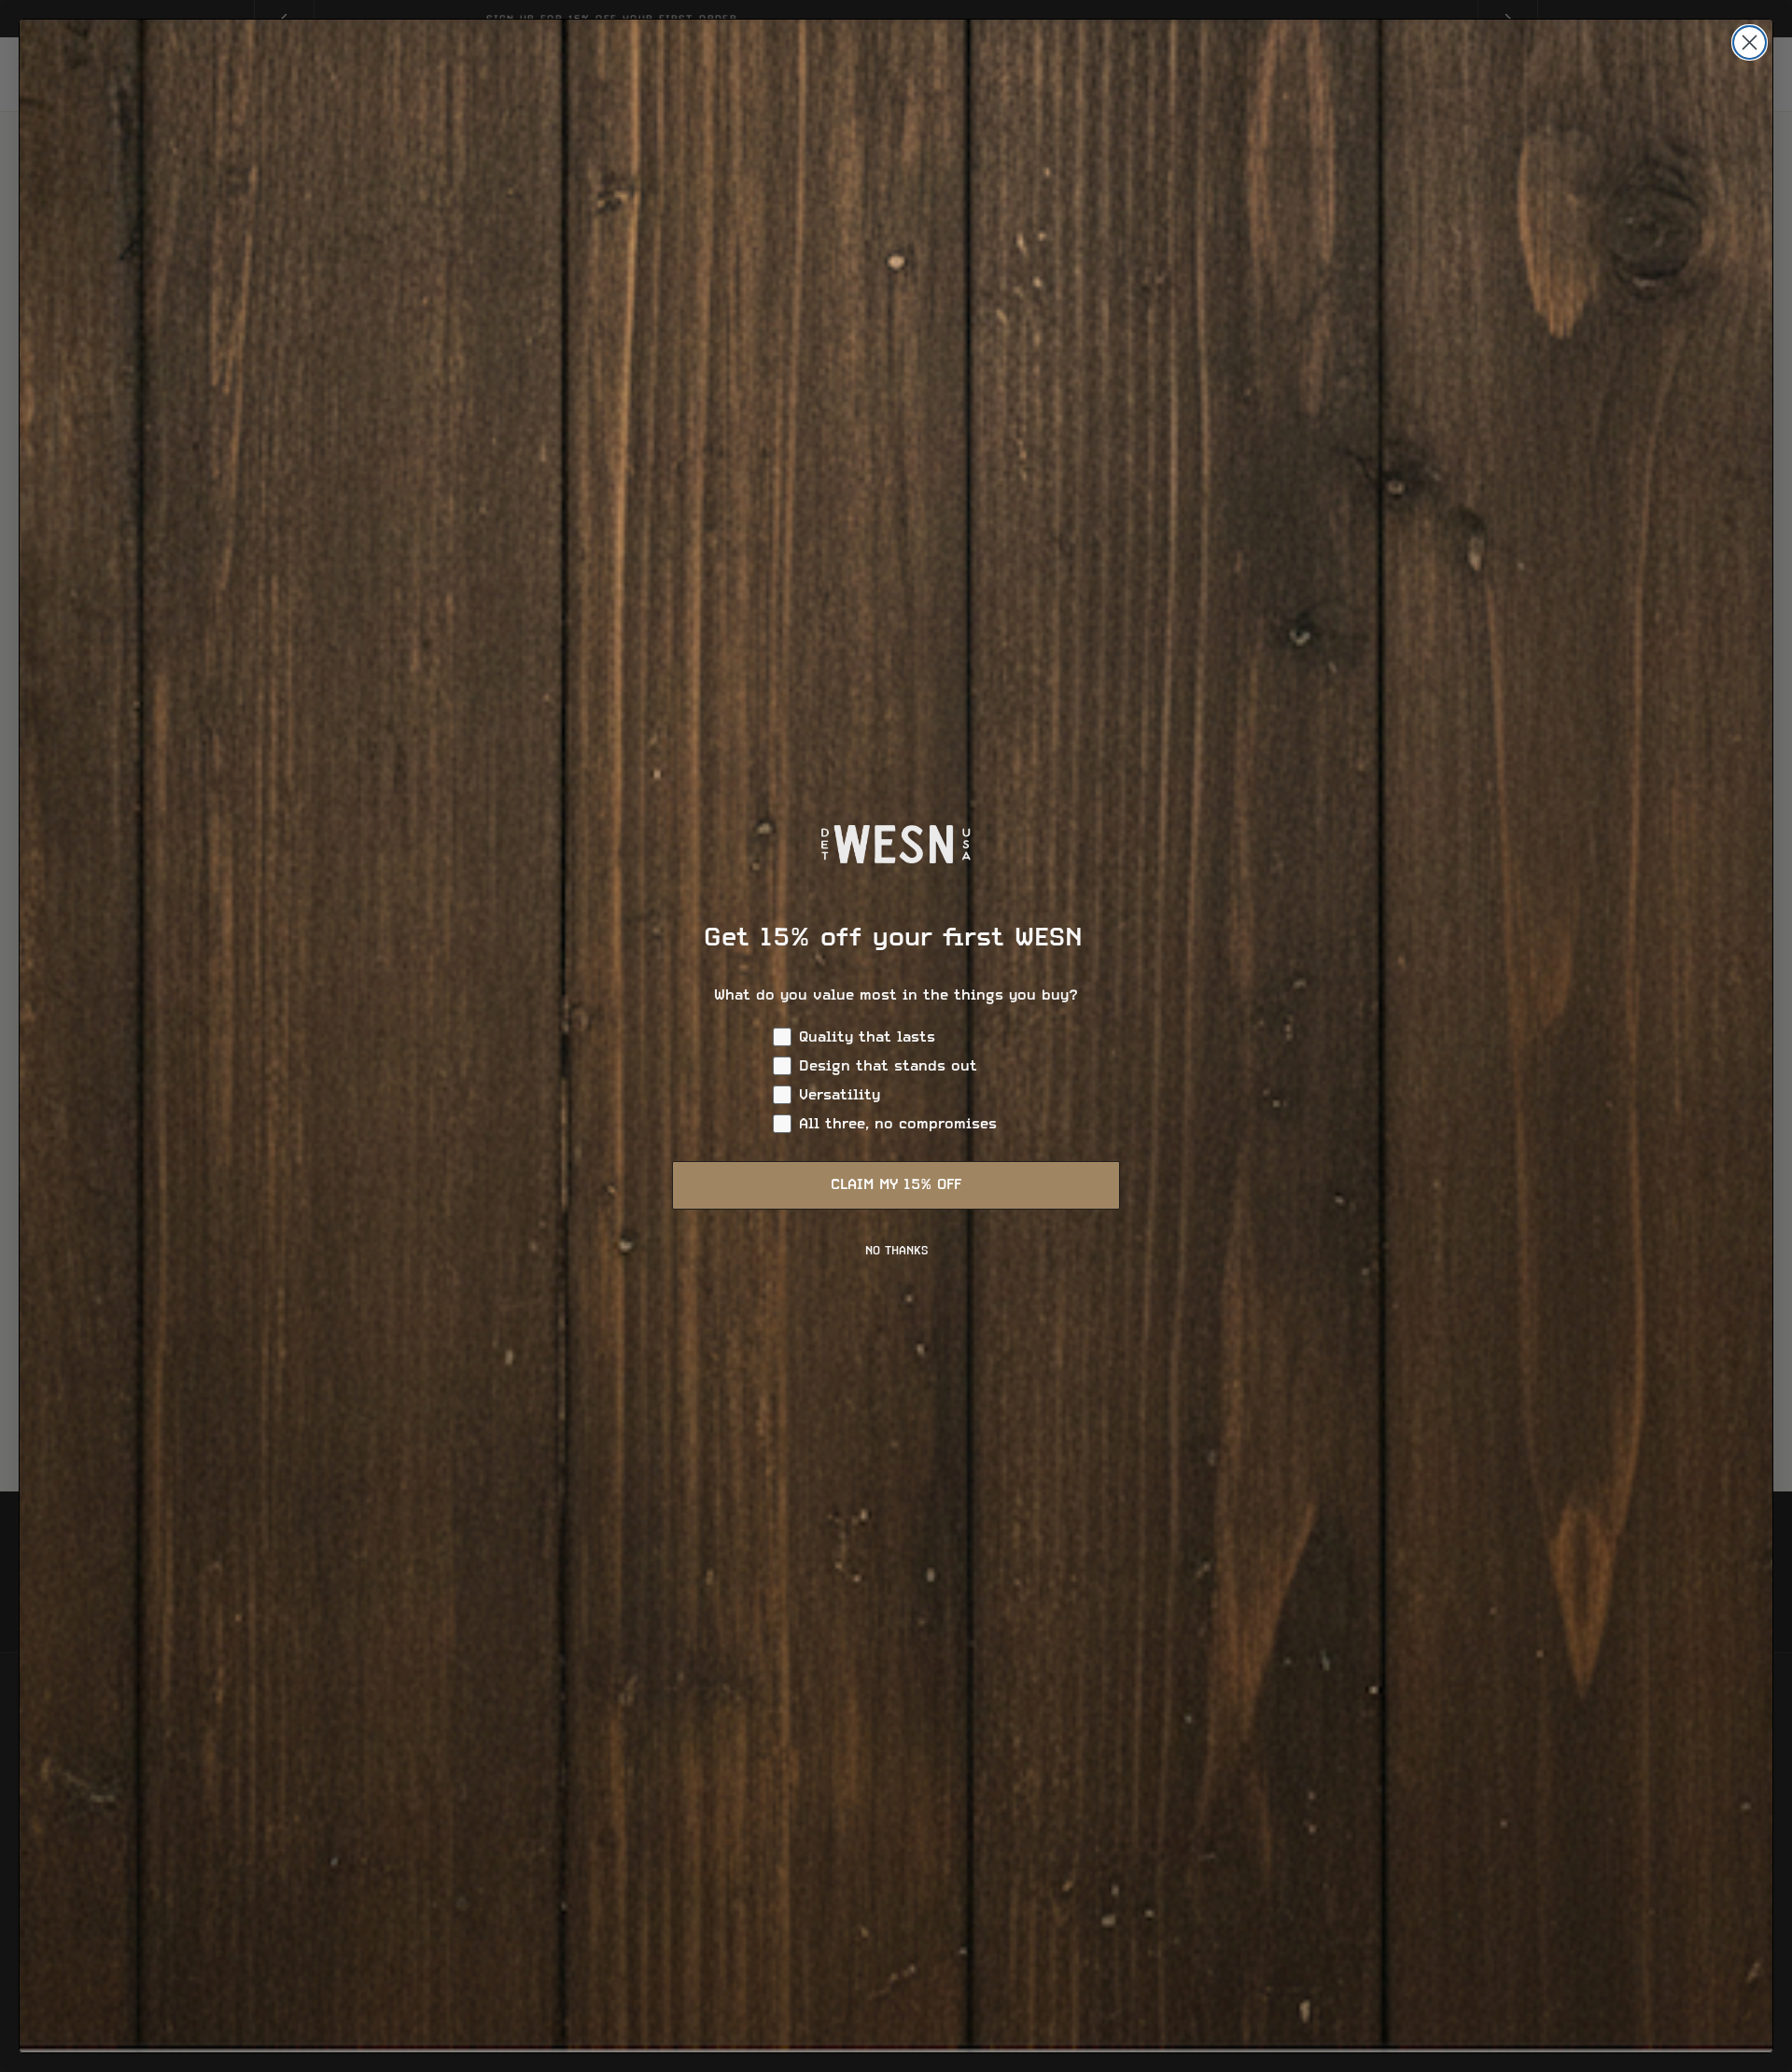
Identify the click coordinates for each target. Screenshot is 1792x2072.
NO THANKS (896, 1252)
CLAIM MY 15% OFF (896, 1185)
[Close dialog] (1750, 42)
